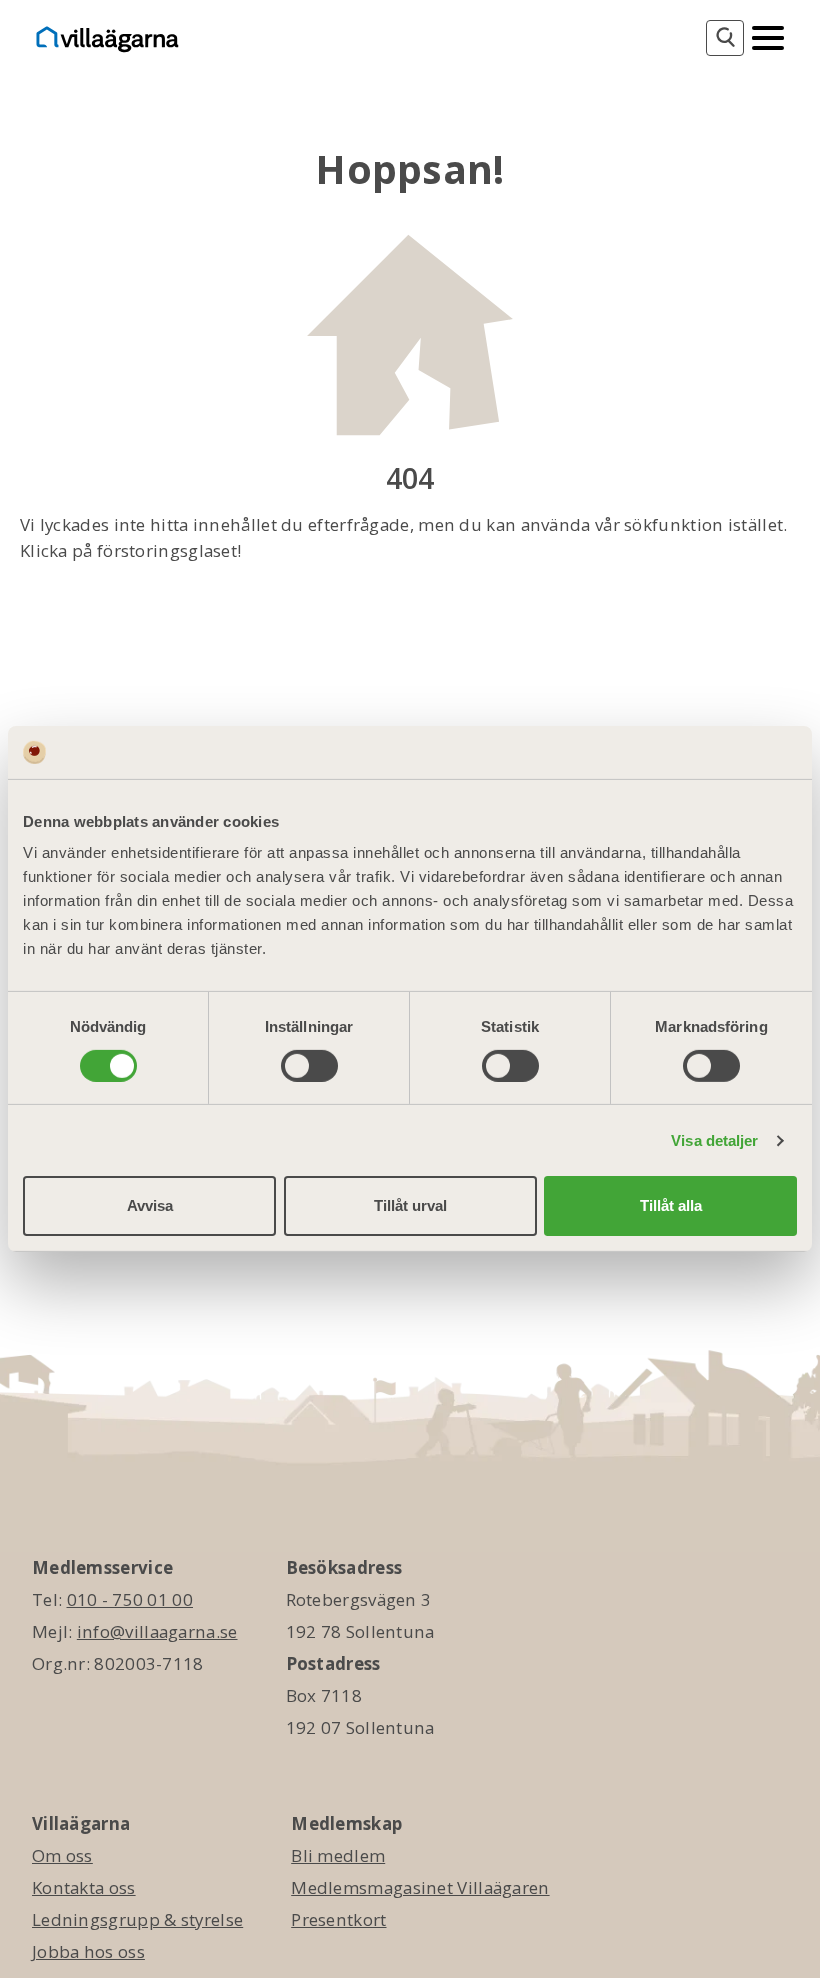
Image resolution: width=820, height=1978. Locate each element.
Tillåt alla (671, 1205)
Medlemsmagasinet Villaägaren (420, 1887)
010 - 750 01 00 (130, 1599)
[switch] (309, 1066)
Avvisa (150, 1205)
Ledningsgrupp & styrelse (137, 1919)
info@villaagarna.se (157, 1631)
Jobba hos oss (88, 1951)
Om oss (62, 1855)
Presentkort (338, 1919)
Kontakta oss (84, 1887)
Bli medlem (338, 1855)
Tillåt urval (410, 1205)
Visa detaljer (714, 1140)
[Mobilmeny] (768, 36)
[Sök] (725, 38)
